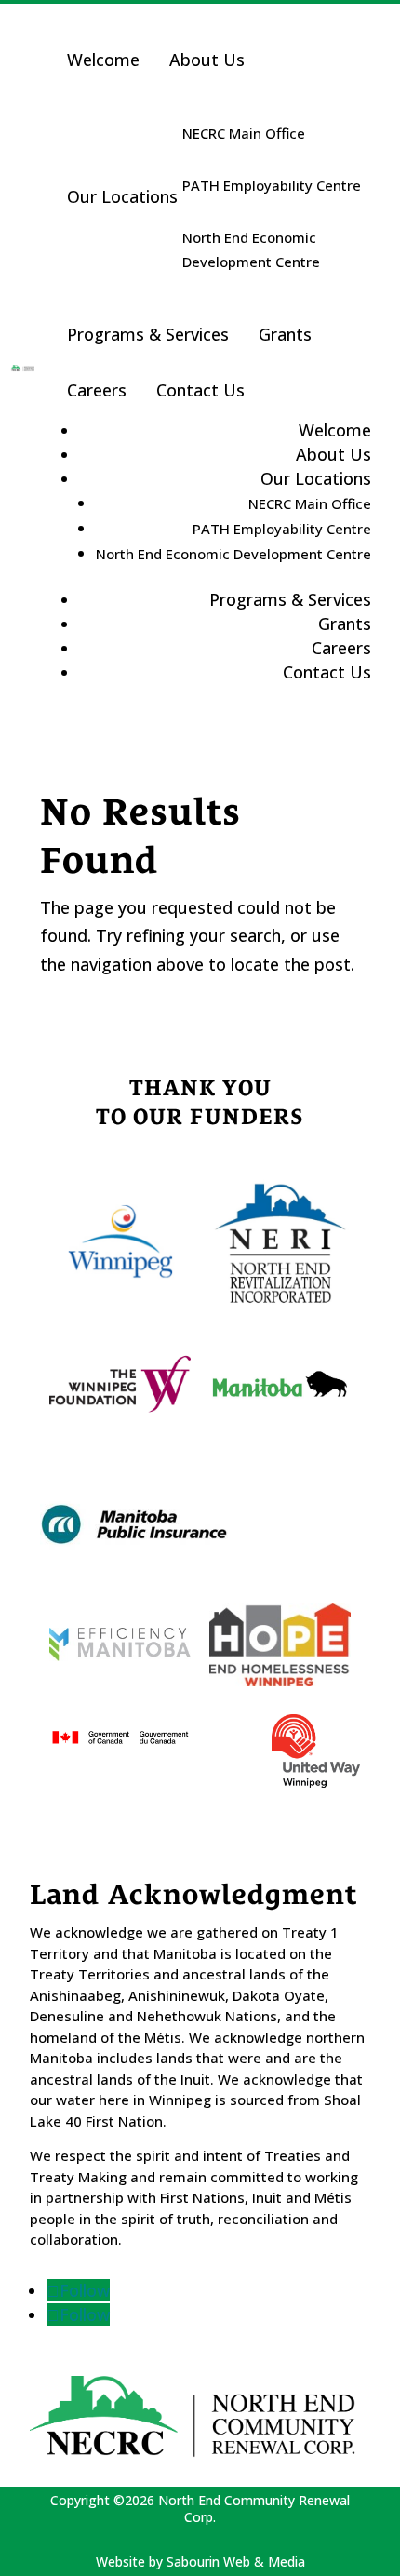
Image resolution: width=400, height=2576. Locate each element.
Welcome (103, 60)
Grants (285, 334)
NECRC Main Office (244, 133)
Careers (97, 390)
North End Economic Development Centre (251, 249)
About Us (207, 60)
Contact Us (200, 390)
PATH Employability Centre (272, 185)
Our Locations (122, 196)
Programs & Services (148, 334)
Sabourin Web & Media (236, 2562)
